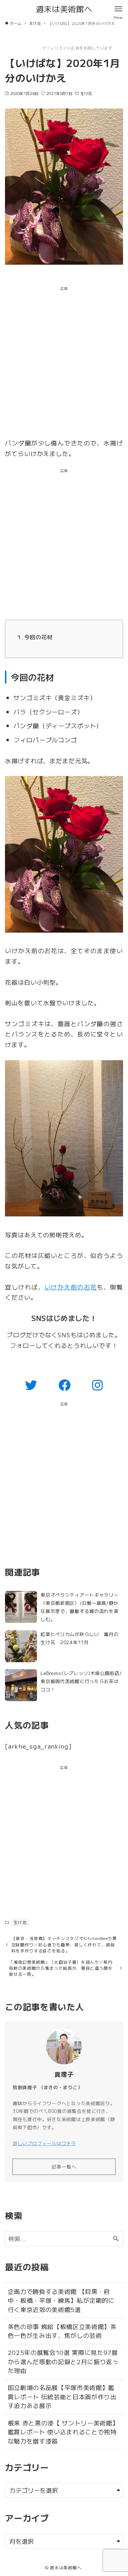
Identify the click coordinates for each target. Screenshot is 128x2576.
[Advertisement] (64, 364)
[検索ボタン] (116, 2239)
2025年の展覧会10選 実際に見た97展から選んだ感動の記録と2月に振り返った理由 (63, 2361)
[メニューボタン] (118, 9)
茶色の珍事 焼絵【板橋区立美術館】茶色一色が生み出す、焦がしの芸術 (62, 2331)
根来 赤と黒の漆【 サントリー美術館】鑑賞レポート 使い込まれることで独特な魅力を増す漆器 (63, 2432)
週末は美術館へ (64, 9)
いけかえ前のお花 (71, 1287)
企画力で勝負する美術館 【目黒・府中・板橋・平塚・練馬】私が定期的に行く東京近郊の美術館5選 (61, 2300)
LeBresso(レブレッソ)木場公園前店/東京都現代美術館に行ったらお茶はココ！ (81, 1681)
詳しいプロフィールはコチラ (44, 2143)
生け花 (86, 93)
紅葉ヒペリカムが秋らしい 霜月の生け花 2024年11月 (79, 1638)
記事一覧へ (64, 2167)
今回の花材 (38, 637)
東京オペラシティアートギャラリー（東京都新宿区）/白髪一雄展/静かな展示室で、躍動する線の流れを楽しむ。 (79, 1607)
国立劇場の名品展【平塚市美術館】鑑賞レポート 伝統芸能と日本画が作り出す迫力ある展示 (62, 2396)
